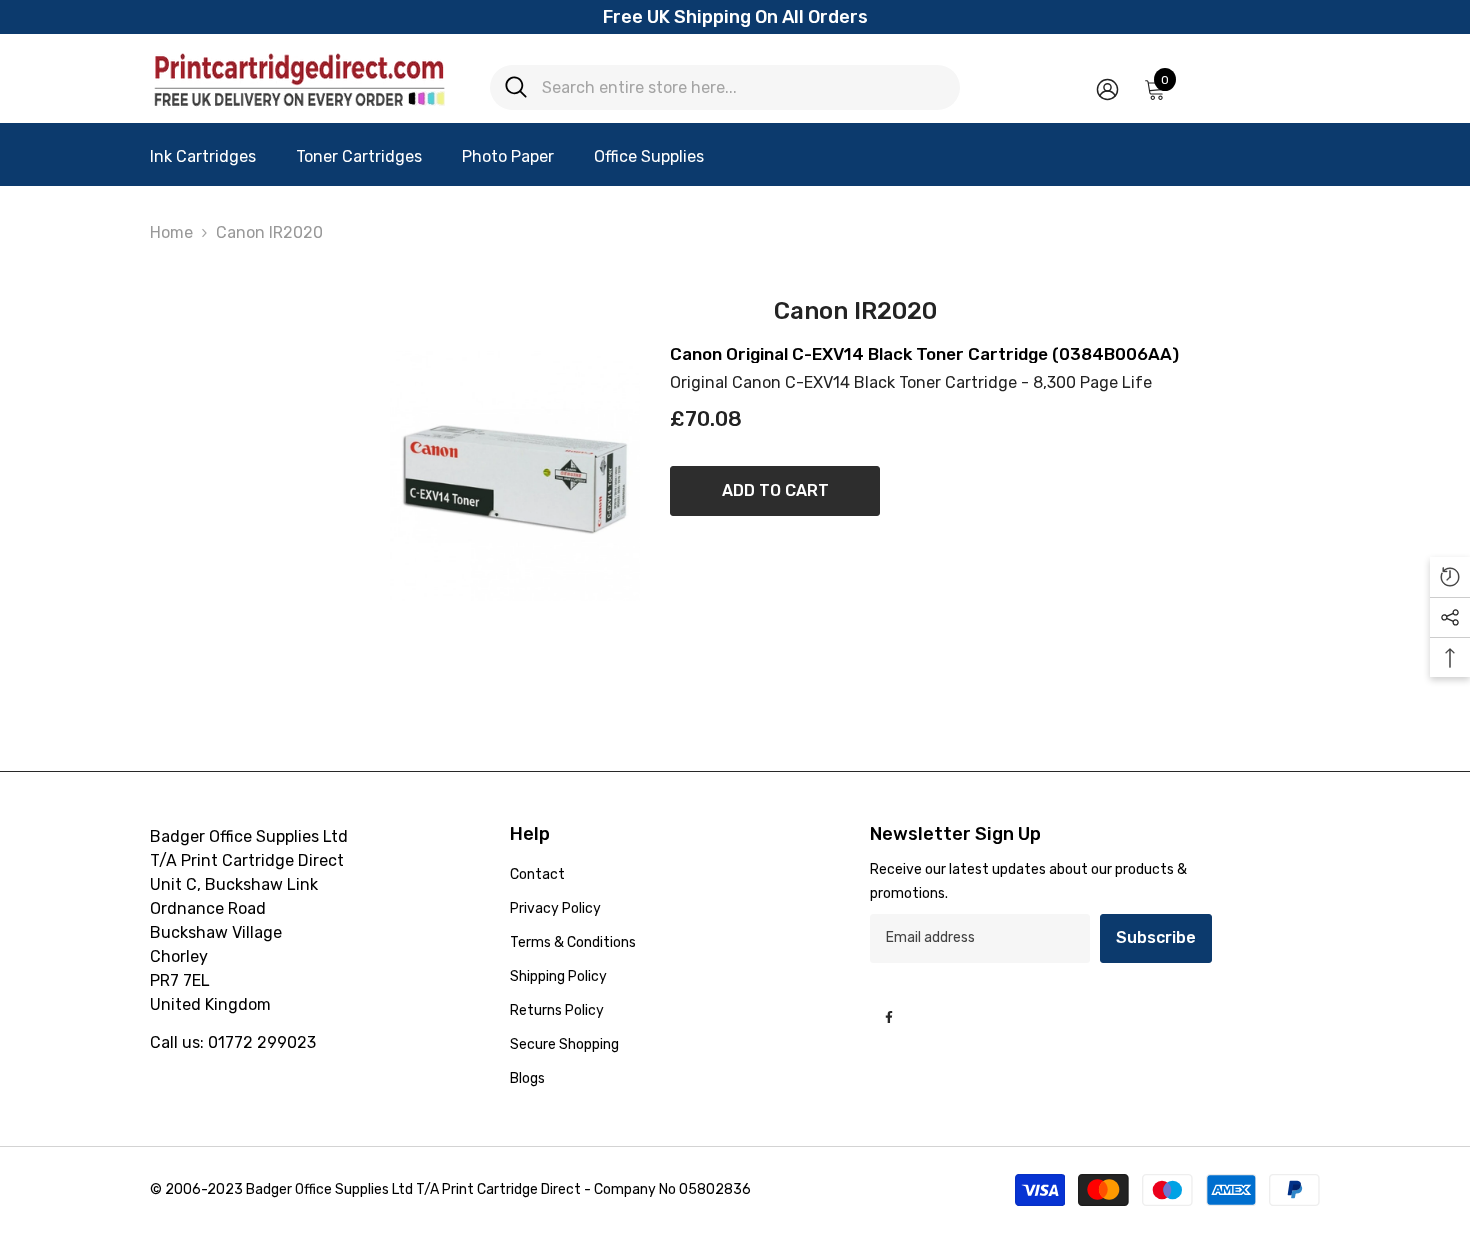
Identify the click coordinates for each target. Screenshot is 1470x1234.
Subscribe (1156, 937)
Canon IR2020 (269, 232)
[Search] (725, 87)
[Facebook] (889, 1017)
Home (171, 232)
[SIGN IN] (1107, 88)
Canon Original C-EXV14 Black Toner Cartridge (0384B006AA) (924, 354)
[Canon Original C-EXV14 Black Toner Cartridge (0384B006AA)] (515, 476)
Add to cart (775, 490)
